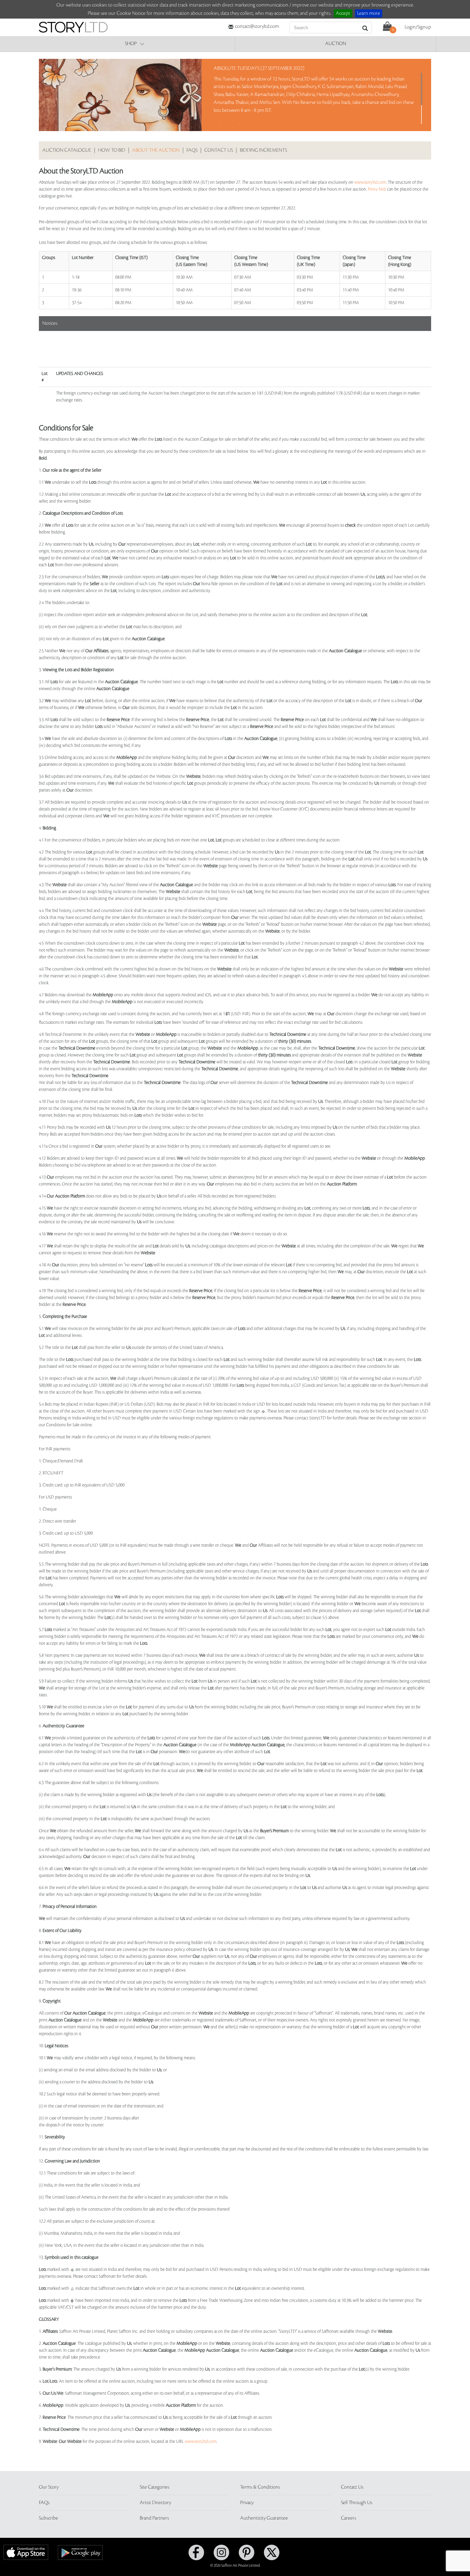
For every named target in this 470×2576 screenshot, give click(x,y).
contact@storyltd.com (257, 26)
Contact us (219, 150)
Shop (131, 44)
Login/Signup (418, 27)
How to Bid (112, 150)
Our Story (49, 2487)
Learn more (369, 13)
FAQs (192, 150)
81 (228, 1014)
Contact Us (352, 2487)
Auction (336, 44)
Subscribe (49, 2518)
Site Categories (154, 2487)
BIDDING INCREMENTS (263, 150)
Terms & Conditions (260, 2487)
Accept (343, 13)
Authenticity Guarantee (264, 2518)
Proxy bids (377, 189)
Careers (349, 2518)
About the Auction (156, 150)
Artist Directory (155, 2503)
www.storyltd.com (370, 182)
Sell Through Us (357, 2503)
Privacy (247, 2503)
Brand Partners (154, 2518)
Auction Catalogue (67, 150)
